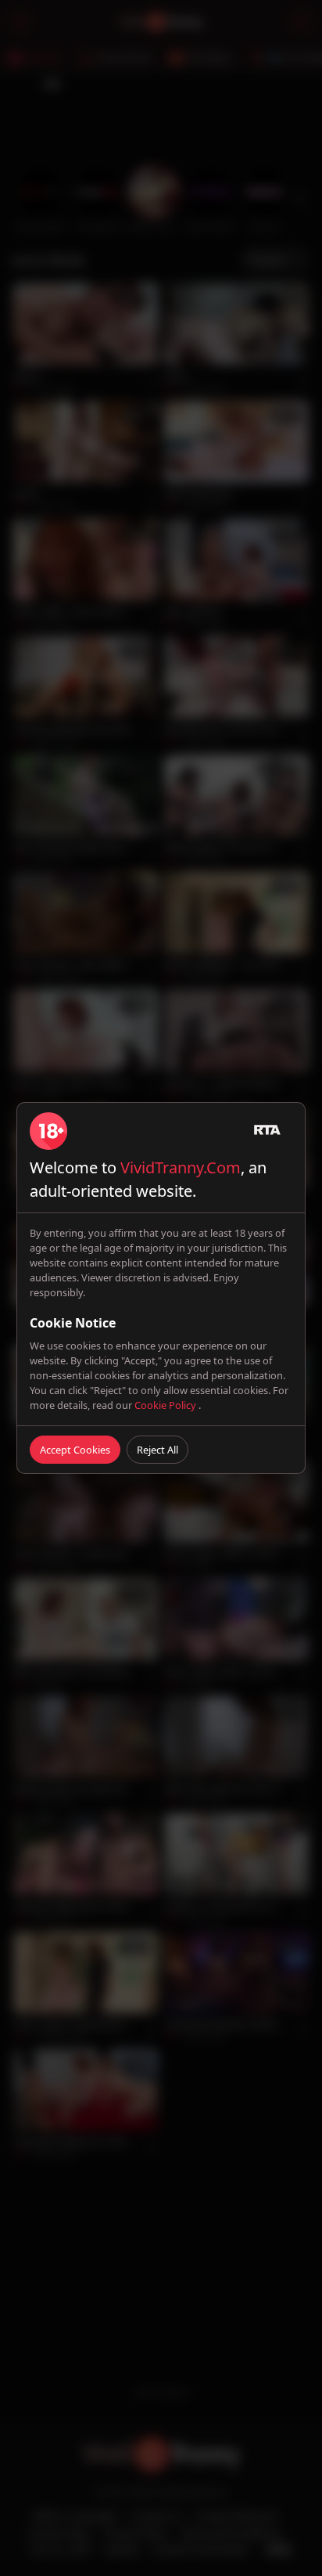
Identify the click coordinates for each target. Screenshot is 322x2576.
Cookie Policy (166, 1405)
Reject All (157, 1450)
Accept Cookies (75, 1450)
